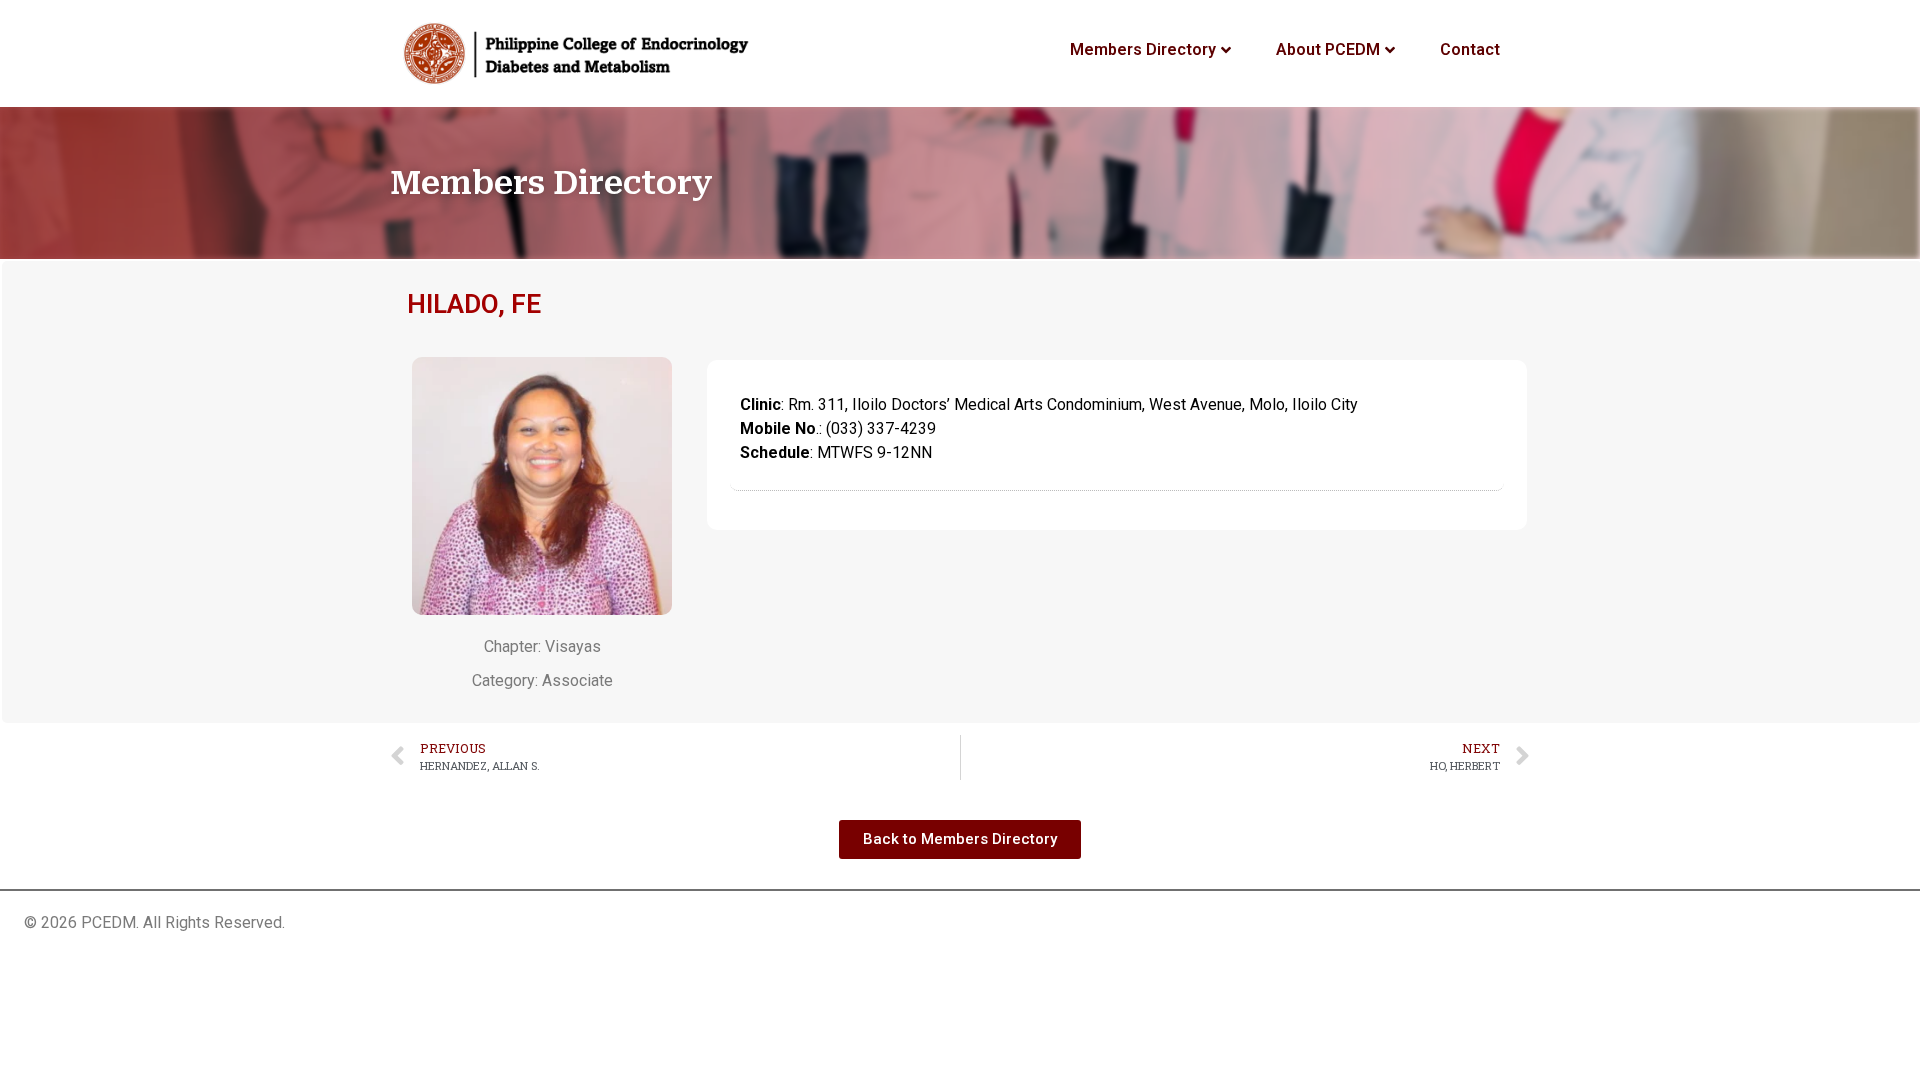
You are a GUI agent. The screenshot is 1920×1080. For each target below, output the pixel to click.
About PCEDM (1328, 49)
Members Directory (1143, 49)
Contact (1470, 49)
